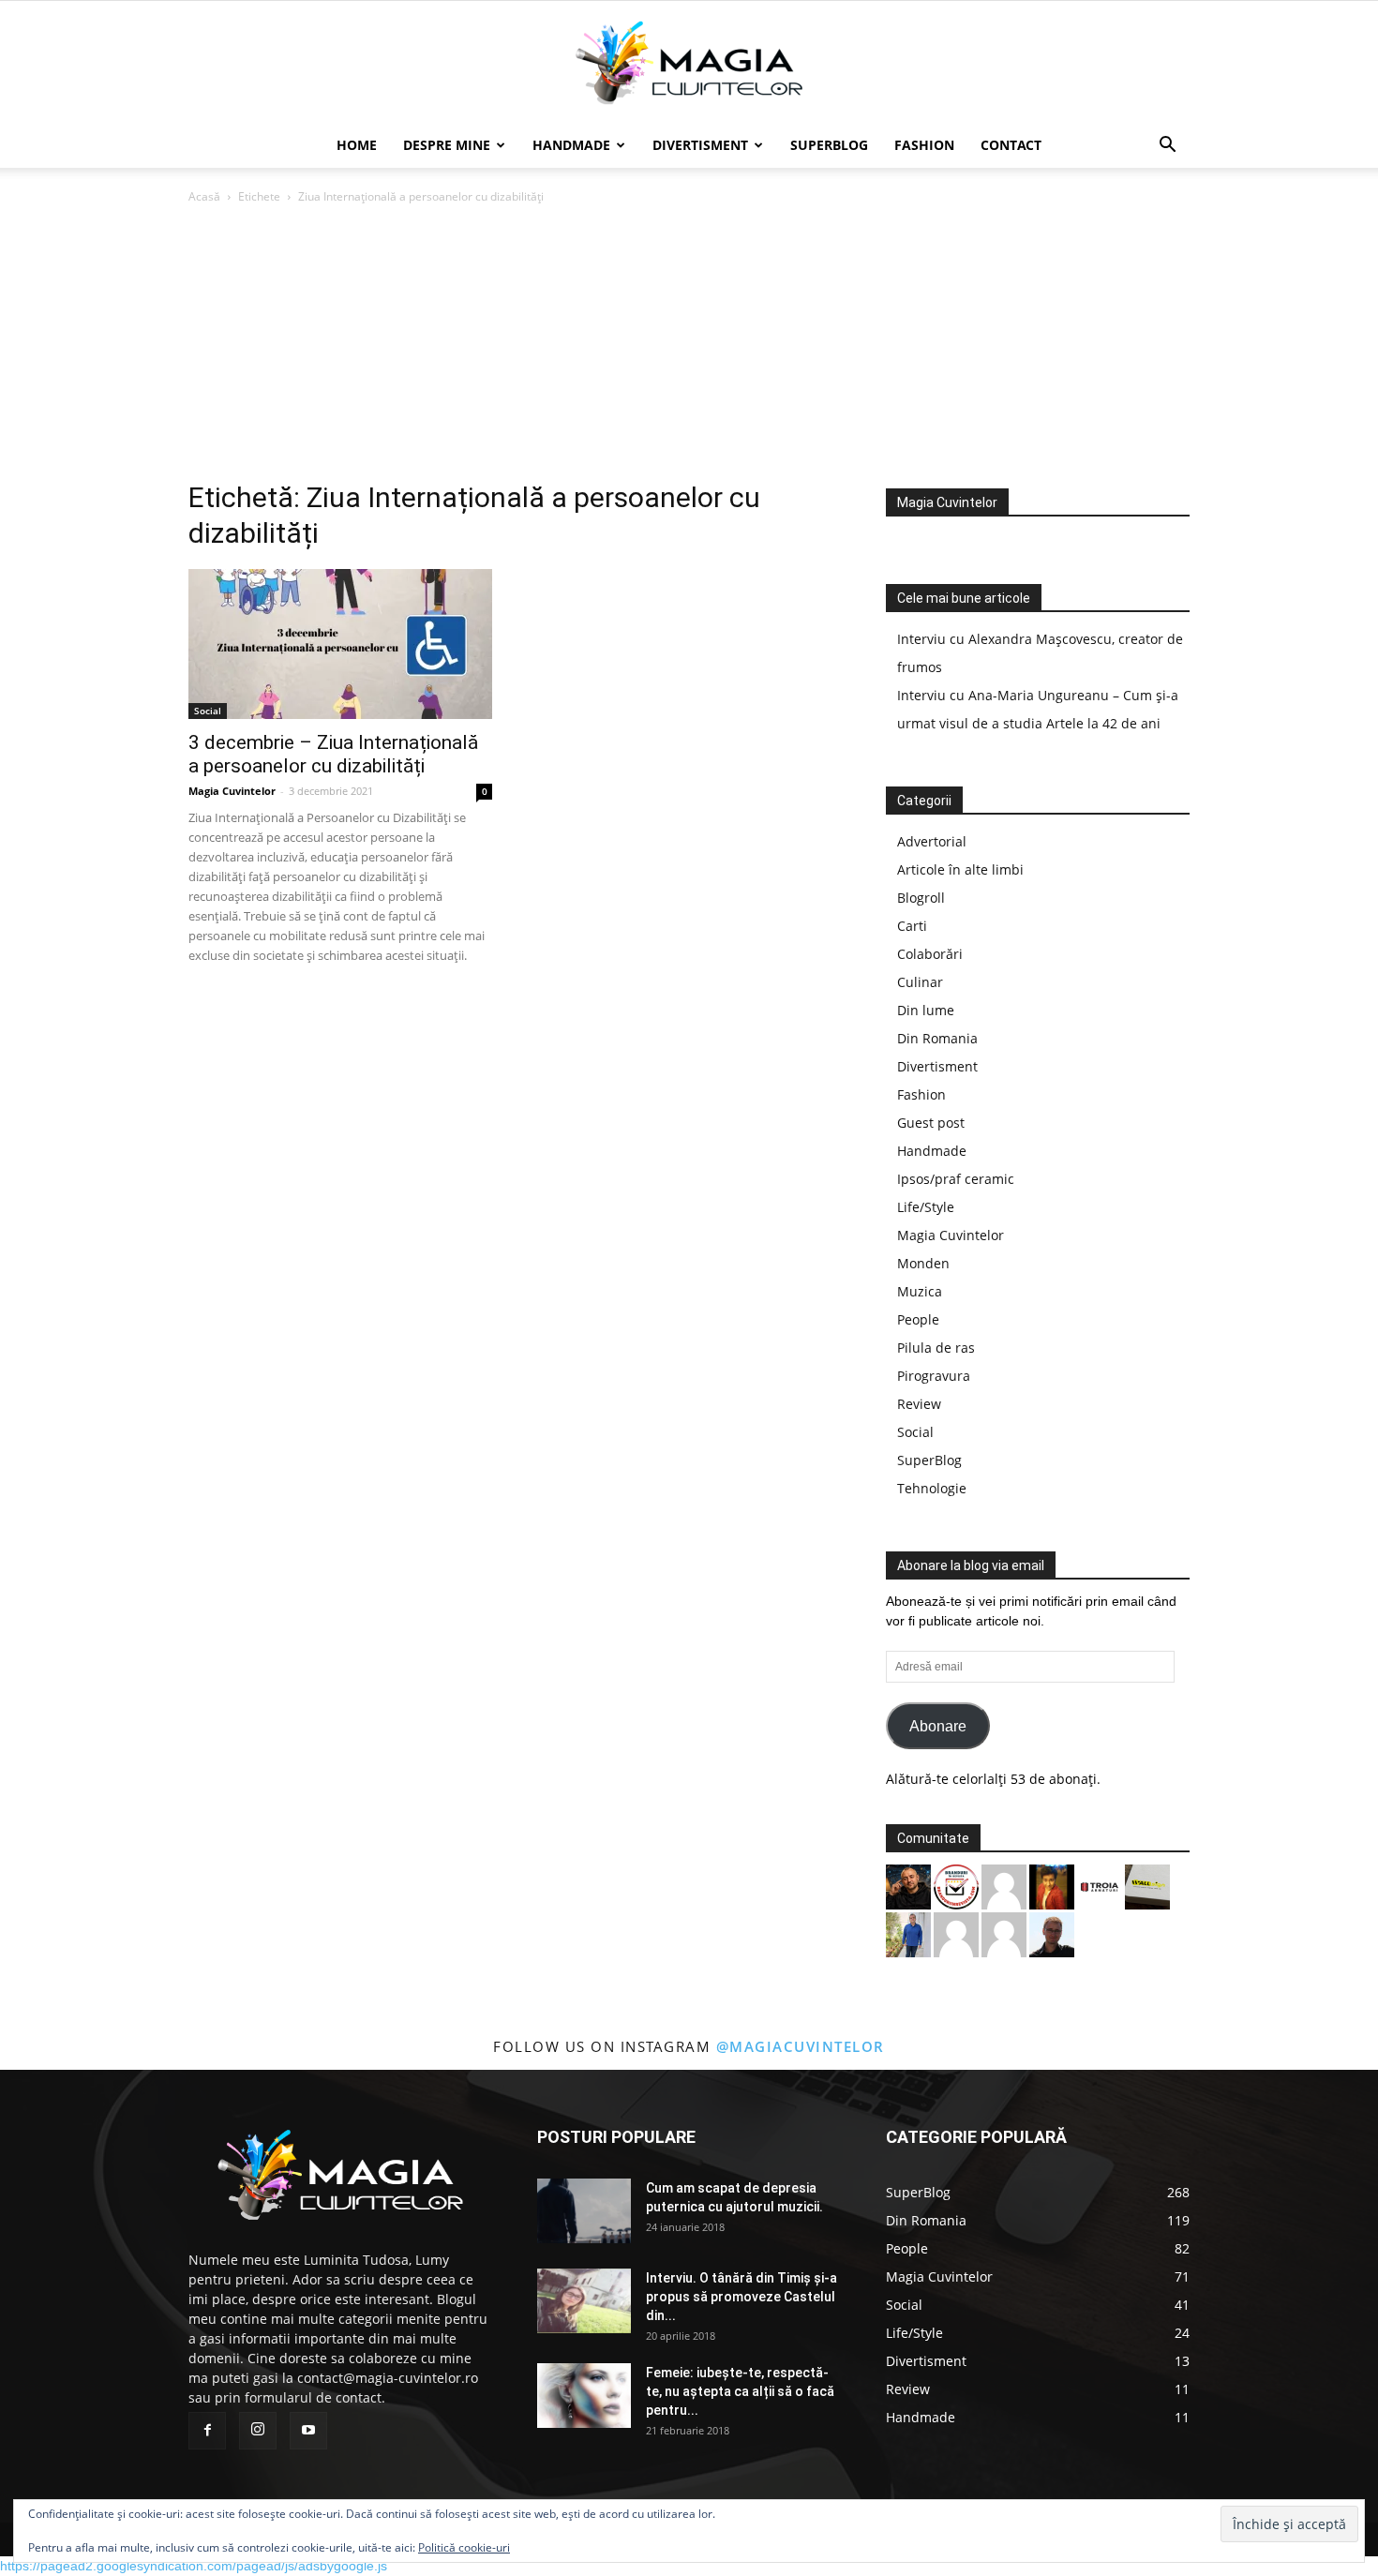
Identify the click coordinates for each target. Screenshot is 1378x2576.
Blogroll (921, 898)
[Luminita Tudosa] (1004, 1886)
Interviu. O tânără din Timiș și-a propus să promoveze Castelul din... (741, 2297)
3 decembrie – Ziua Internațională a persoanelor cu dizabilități (333, 754)
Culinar (920, 982)
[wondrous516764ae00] (956, 1933)
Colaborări (930, 954)
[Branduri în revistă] (956, 1886)
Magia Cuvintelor (232, 791)
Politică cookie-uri (464, 2547)
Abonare (938, 1726)
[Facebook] (207, 2431)
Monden (923, 1263)
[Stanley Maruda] (908, 1886)
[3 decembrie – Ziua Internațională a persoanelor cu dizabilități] (340, 644)
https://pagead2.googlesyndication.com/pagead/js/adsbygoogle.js (194, 2566)
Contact (1011, 145)
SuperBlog (829, 145)
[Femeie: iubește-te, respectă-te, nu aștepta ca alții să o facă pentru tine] (584, 2396)
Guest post (931, 1123)
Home (357, 145)
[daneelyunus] (908, 1933)
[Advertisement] (689, 348)
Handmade (571, 145)
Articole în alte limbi (960, 869)
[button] (1167, 147)
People (918, 1319)
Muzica (920, 1291)
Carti (912, 926)
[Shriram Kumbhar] (1052, 1886)
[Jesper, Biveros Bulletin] (1052, 1933)
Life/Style (926, 1207)
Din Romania (937, 1038)
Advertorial (932, 841)
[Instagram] (258, 2431)
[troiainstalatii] (1100, 1886)
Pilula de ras (936, 1348)
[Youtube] (308, 2431)
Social (208, 711)
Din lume (926, 1010)
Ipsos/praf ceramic (956, 1179)
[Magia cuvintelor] (689, 63)
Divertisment (700, 145)
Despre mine (447, 145)
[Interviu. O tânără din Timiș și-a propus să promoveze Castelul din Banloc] (584, 2301)
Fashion (924, 145)
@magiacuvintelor (801, 2046)
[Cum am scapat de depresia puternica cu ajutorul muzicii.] (584, 2211)
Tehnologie (932, 1488)
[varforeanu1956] (1004, 1933)
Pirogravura (934, 1376)
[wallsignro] (1147, 1886)
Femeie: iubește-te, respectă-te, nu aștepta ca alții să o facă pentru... (740, 2391)
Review (919, 1404)
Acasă (204, 196)
